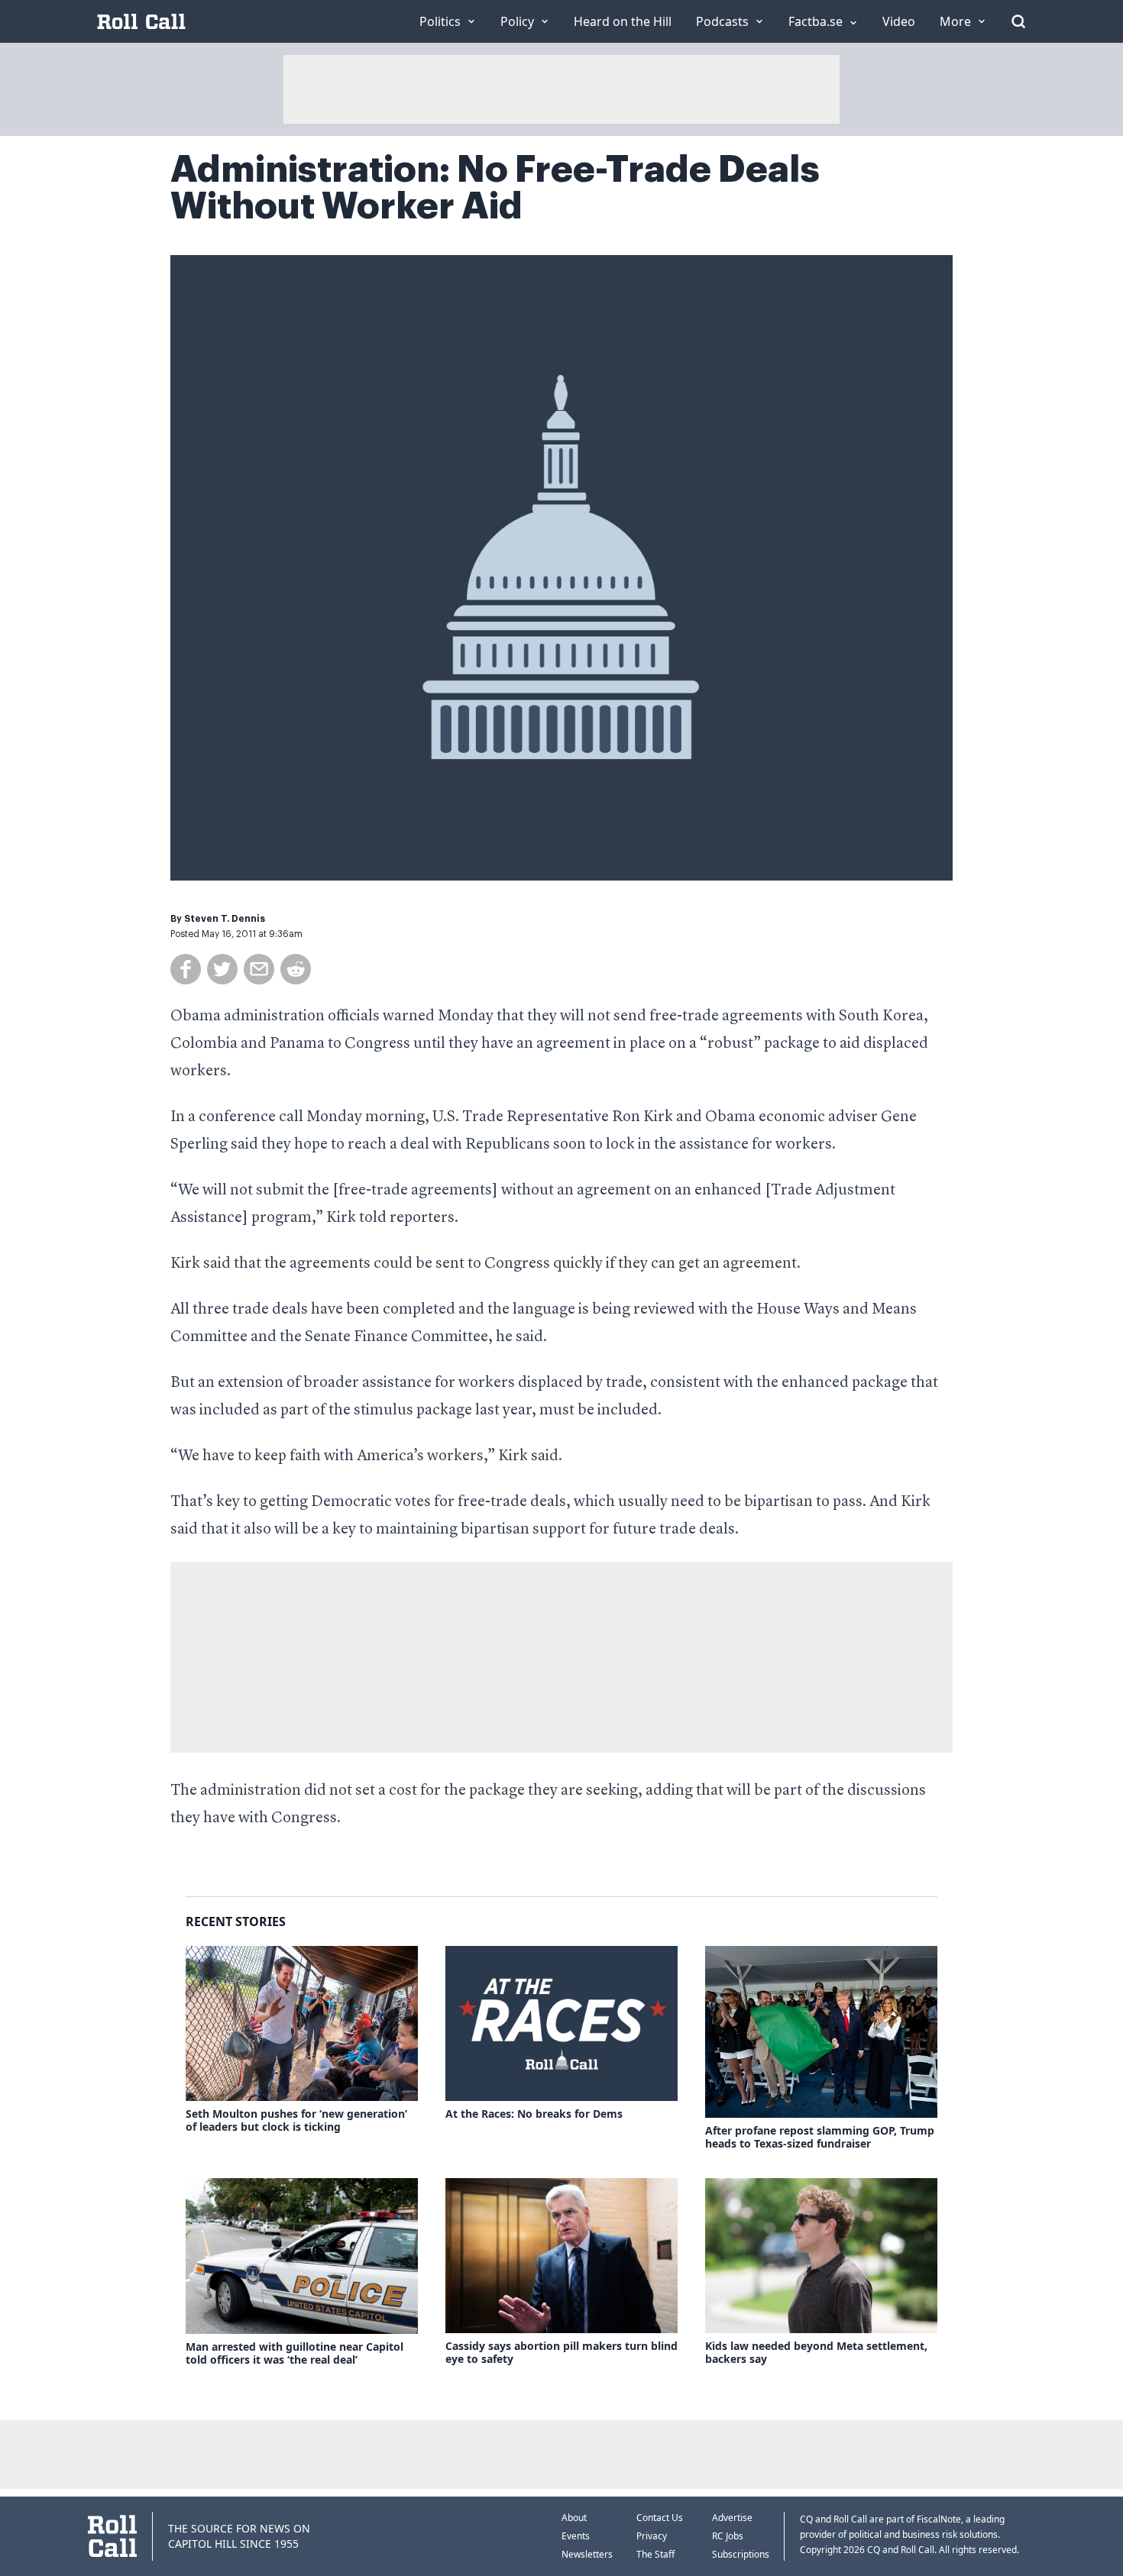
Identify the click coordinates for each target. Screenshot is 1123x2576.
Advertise (732, 2518)
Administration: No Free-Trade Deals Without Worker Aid (495, 188)
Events (576, 2536)
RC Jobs (728, 2536)
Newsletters (587, 2554)
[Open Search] (1018, 21)
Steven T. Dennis (225, 919)
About (574, 2518)
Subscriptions (741, 2554)
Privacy (652, 2536)
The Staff (655, 2554)
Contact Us (660, 2518)
